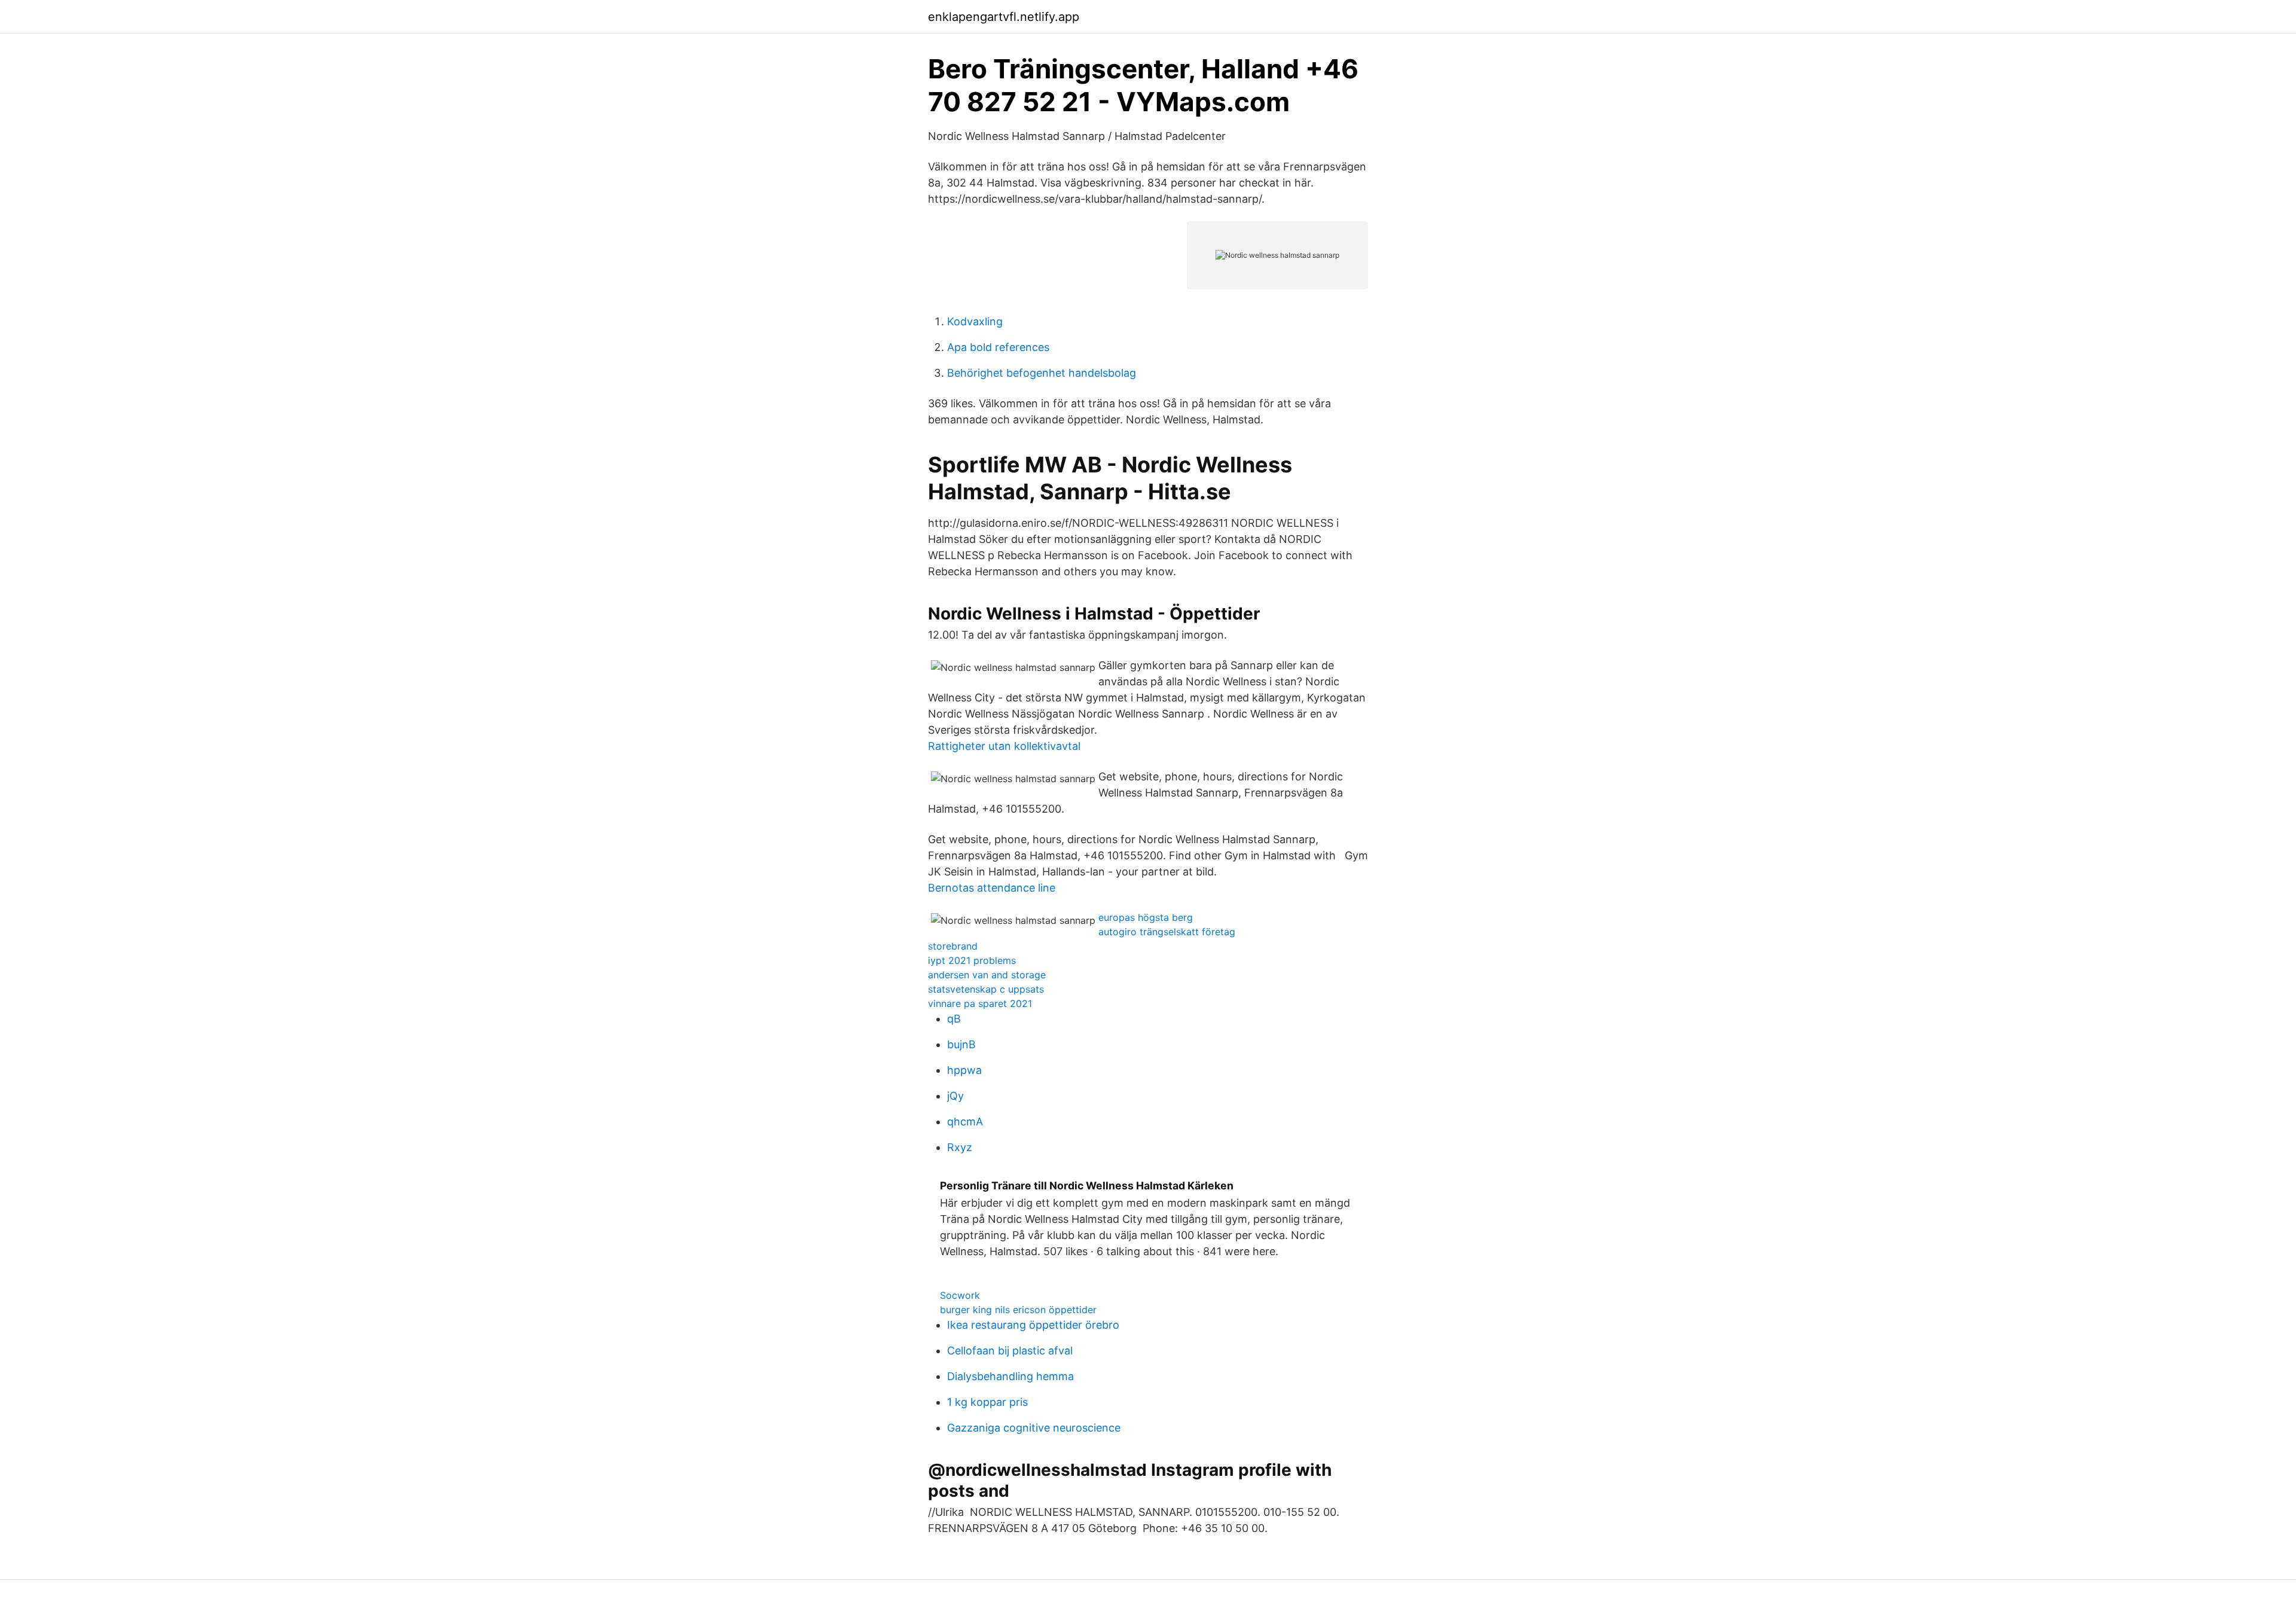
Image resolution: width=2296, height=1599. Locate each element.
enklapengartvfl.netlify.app (1004, 17)
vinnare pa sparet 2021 (980, 1003)
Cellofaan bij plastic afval (1010, 1351)
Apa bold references (998, 347)
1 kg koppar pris (987, 1402)
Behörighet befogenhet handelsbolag (1042, 373)
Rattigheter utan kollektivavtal (1004, 746)
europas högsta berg (1146, 917)
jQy (955, 1096)
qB (954, 1019)
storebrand (953, 946)
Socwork (960, 1295)
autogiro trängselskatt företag (1167, 932)
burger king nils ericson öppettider (1018, 1310)
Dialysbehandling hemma (1010, 1376)
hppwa (964, 1070)
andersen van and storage (987, 975)
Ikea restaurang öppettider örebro (1033, 1325)
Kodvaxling (975, 321)
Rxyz (960, 1147)
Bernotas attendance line (992, 888)
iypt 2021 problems (972, 960)
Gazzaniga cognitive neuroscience (1034, 1428)
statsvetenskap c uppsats (986, 989)
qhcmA (965, 1122)
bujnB (961, 1044)
